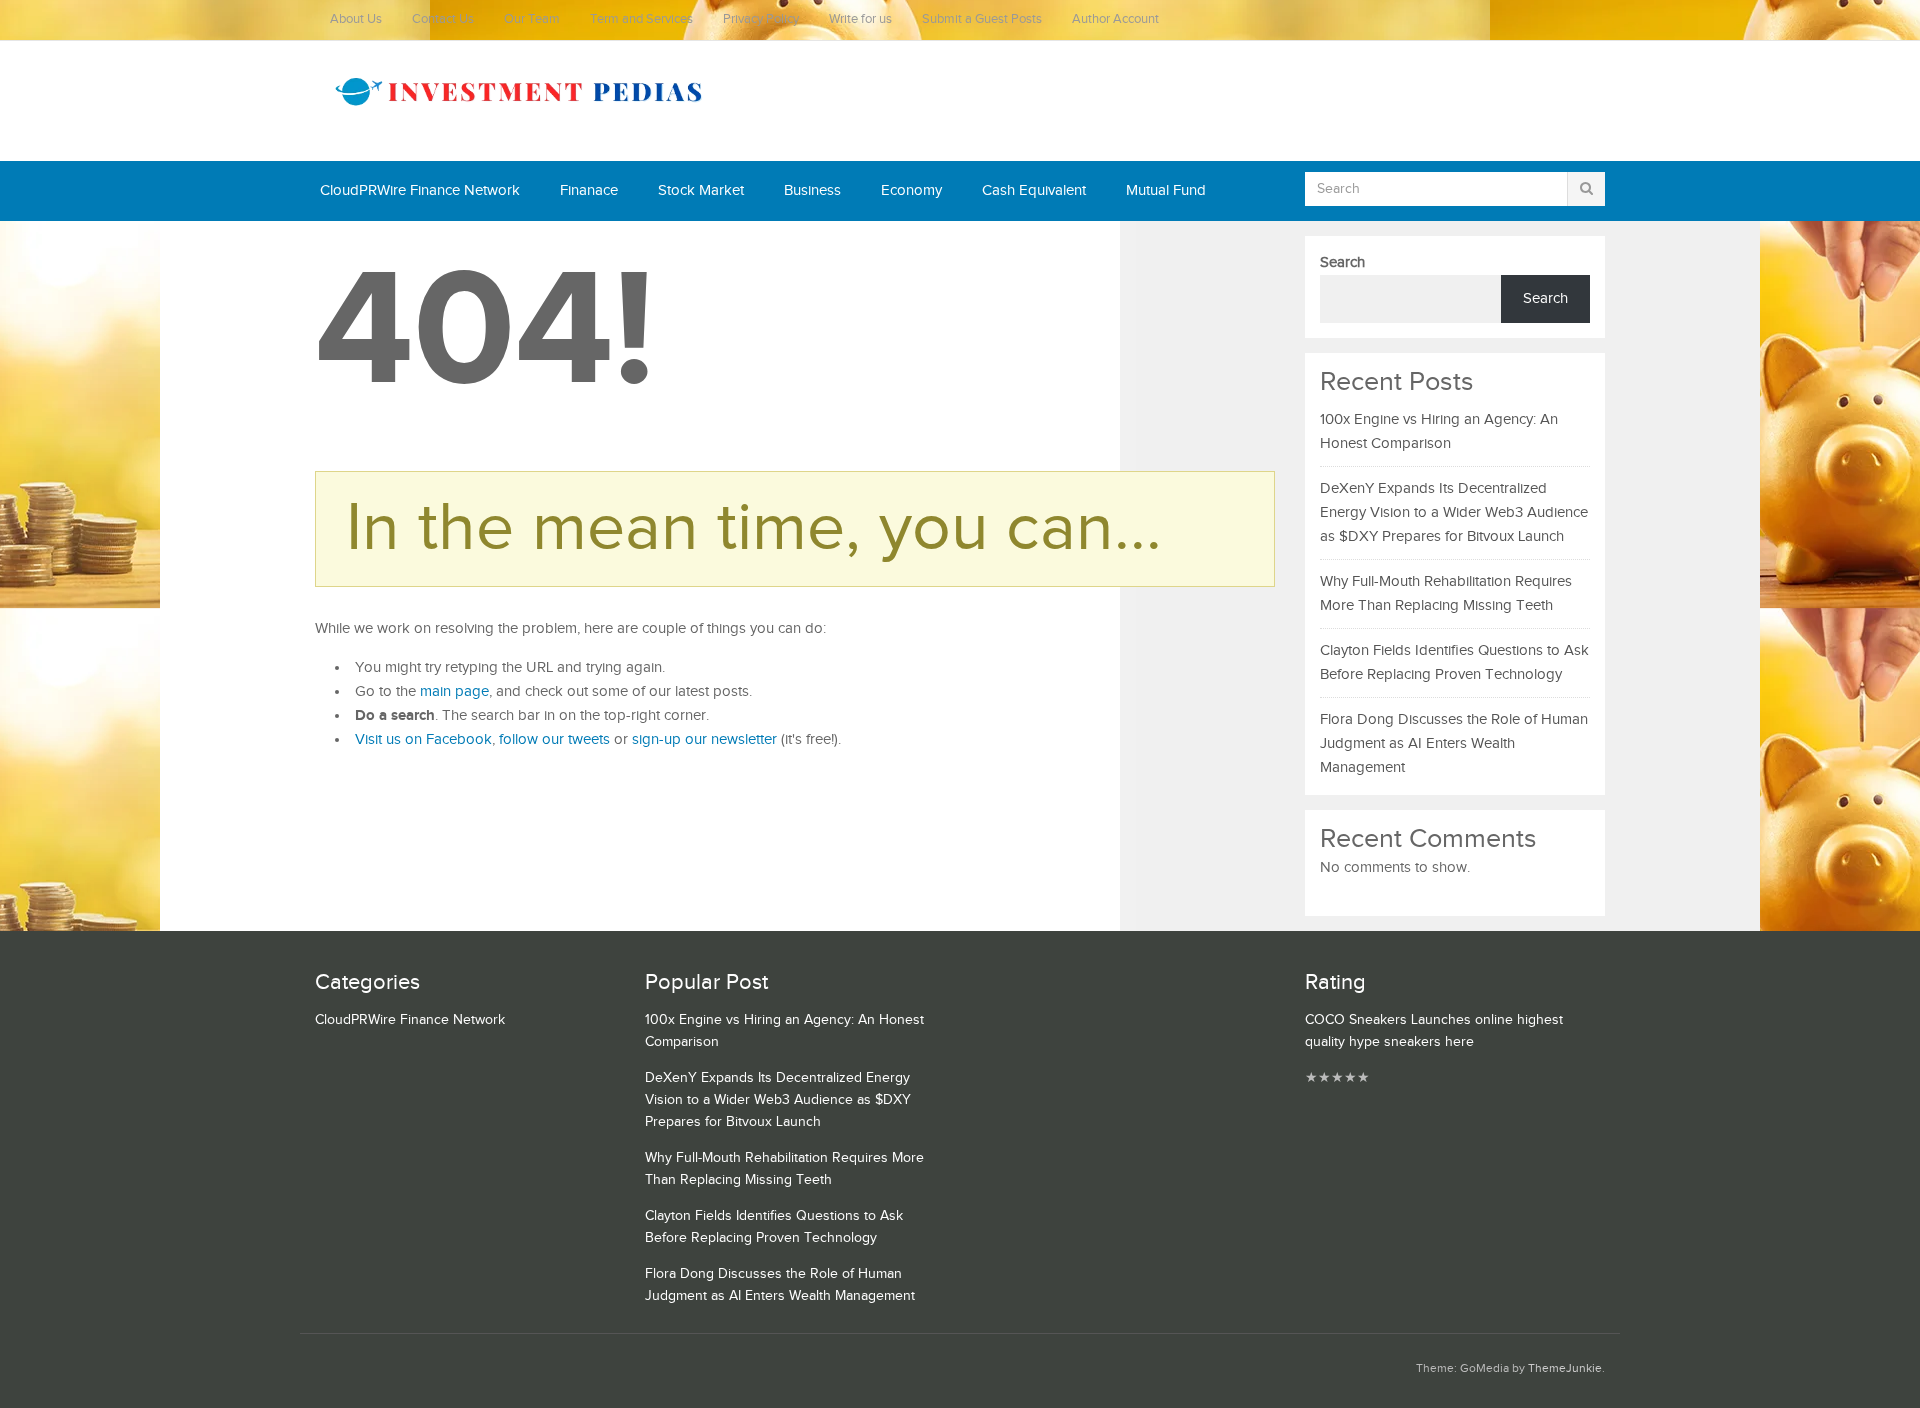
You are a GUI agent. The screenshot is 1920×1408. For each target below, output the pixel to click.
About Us (356, 19)
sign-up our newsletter (704, 739)
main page (454, 691)
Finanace (589, 190)
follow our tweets (554, 739)
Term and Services (641, 19)
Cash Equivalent (1034, 190)
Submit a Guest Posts (982, 19)
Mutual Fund (1166, 190)
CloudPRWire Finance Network (420, 190)
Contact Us (443, 19)
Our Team (532, 19)
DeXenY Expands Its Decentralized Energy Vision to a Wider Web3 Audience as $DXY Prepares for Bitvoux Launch (1454, 512)
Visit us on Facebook (423, 739)
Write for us (860, 19)
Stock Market (701, 190)
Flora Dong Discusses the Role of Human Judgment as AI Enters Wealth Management (1454, 743)
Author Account (1115, 19)
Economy (911, 190)
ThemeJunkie (1565, 1368)
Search (1342, 262)
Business (812, 190)
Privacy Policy (761, 19)
